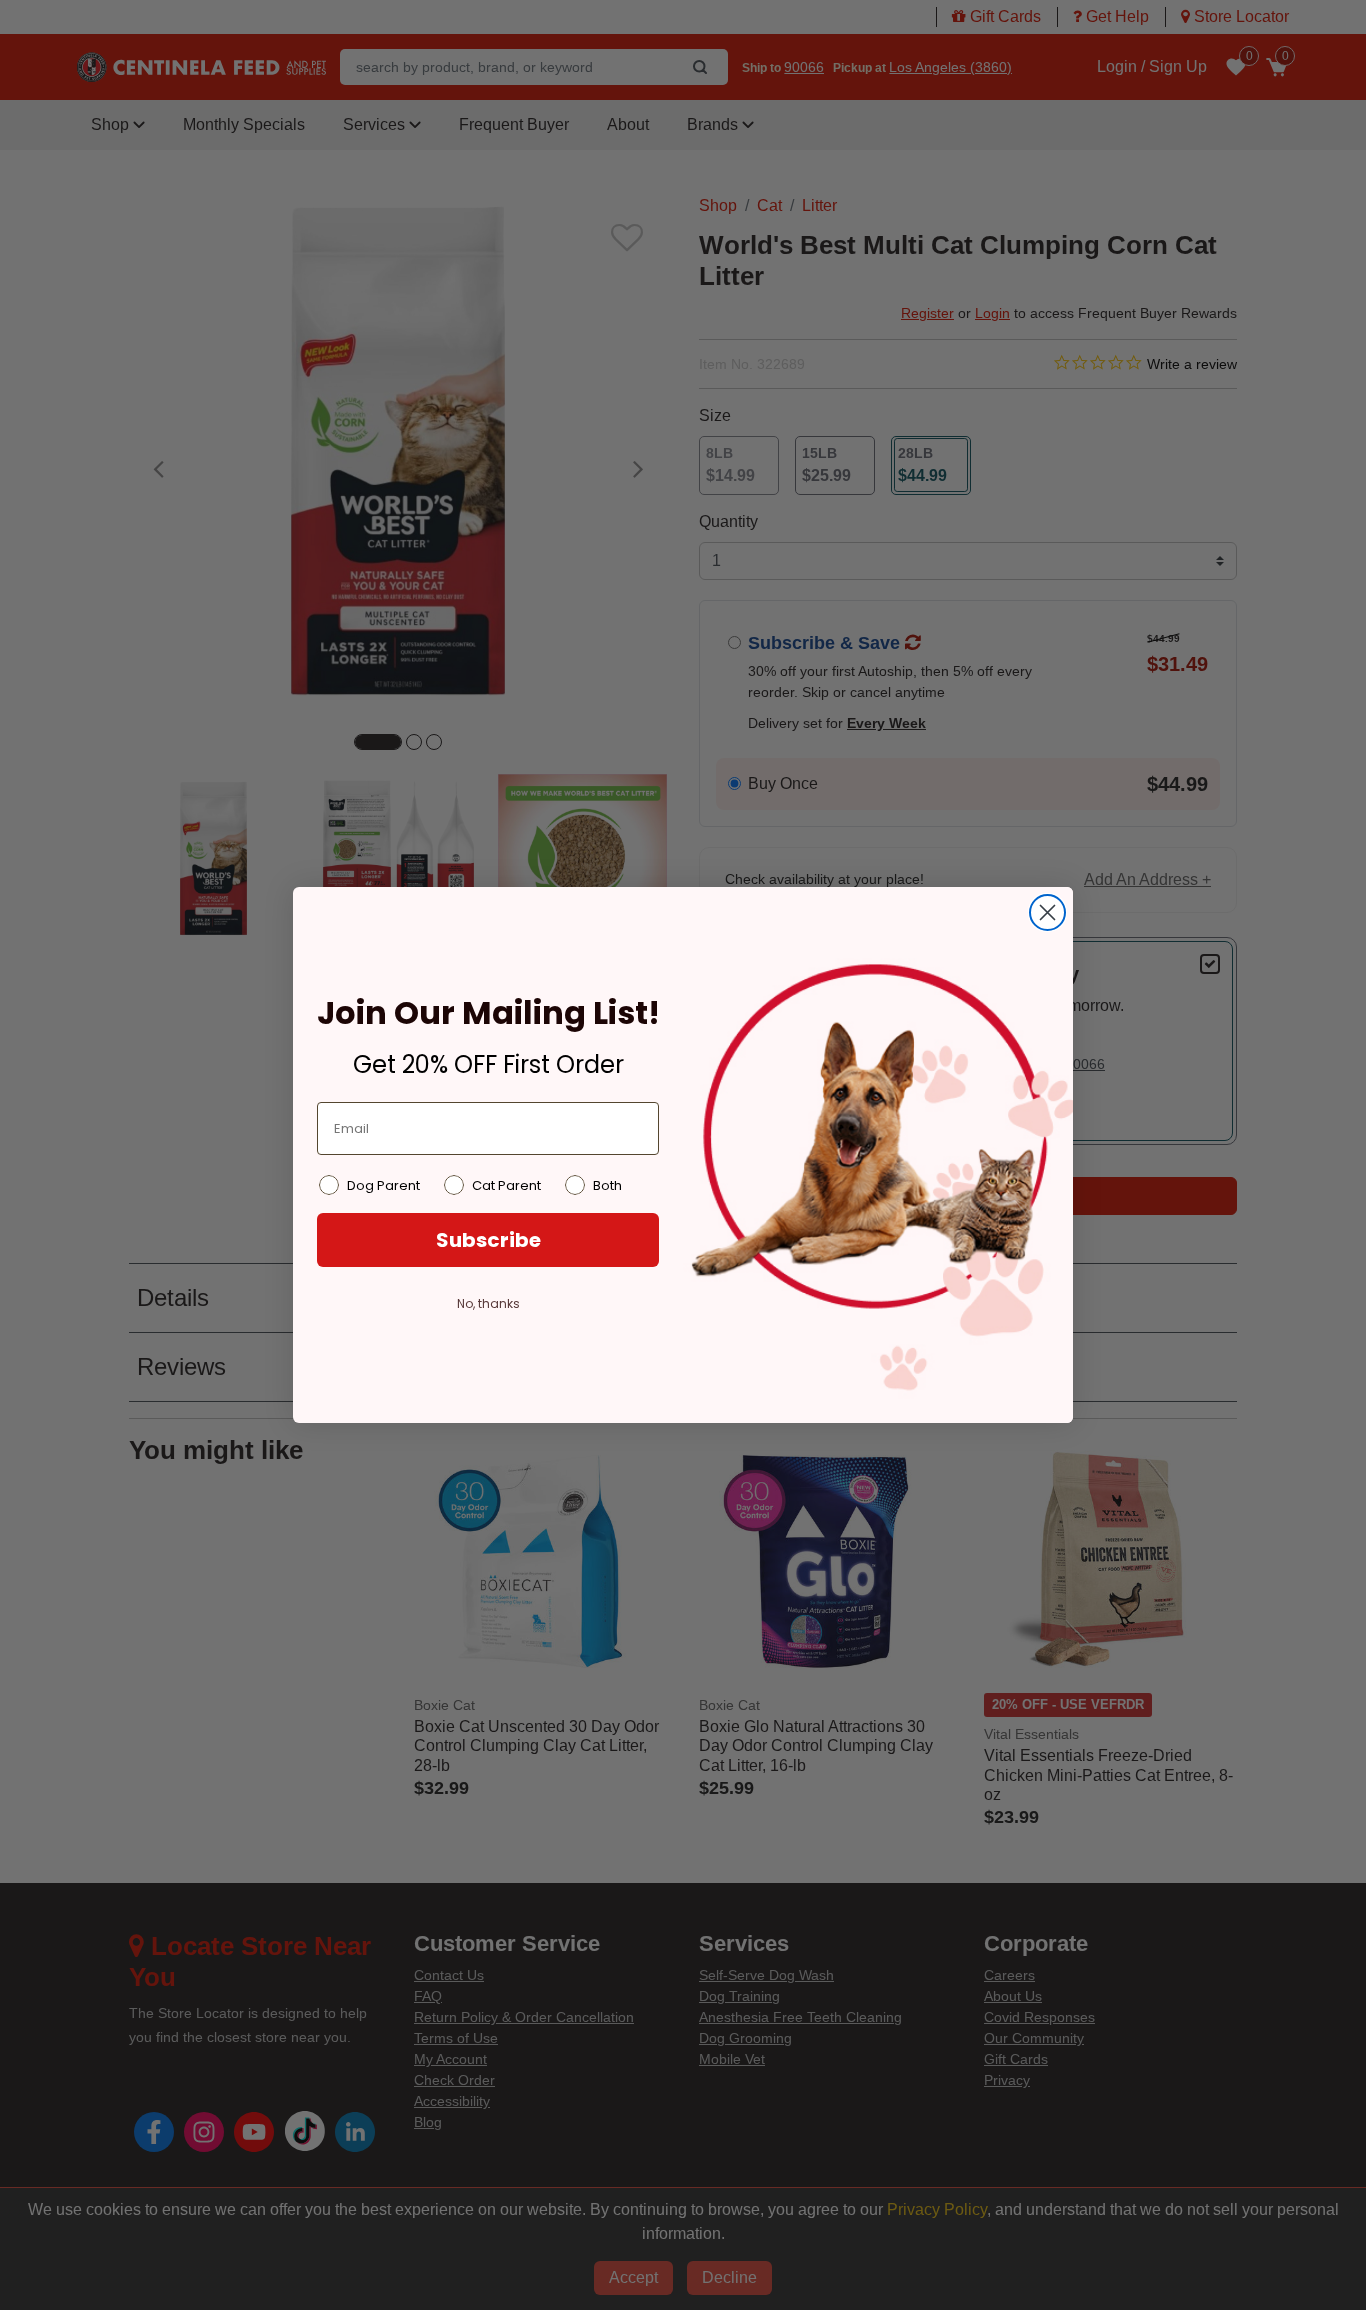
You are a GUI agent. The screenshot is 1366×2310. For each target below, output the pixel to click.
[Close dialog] (1047, 912)
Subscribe (488, 1240)
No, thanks (488, 1303)
